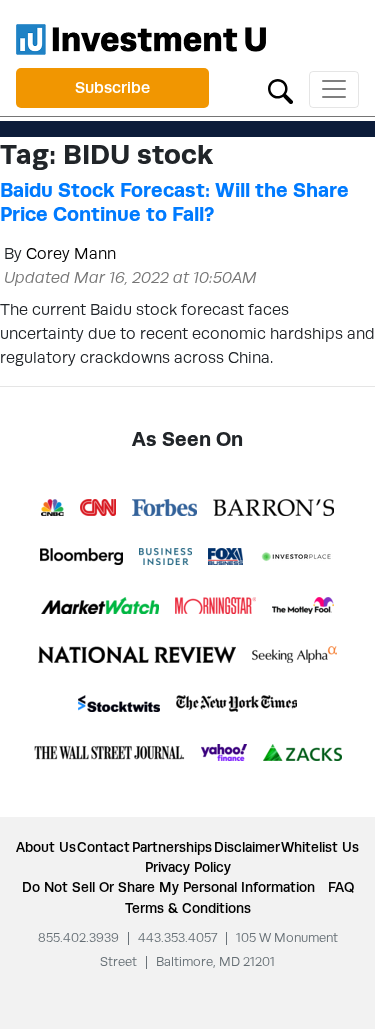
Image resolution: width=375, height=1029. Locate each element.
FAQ (341, 887)
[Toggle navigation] (334, 89)
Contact (103, 847)
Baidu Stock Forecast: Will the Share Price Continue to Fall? (174, 202)
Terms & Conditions (188, 908)
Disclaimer (247, 847)
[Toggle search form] (280, 89)
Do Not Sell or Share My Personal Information (168, 887)
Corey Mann (71, 253)
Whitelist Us (320, 847)
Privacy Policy (188, 867)
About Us (46, 847)
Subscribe (112, 87)
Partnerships (172, 847)
